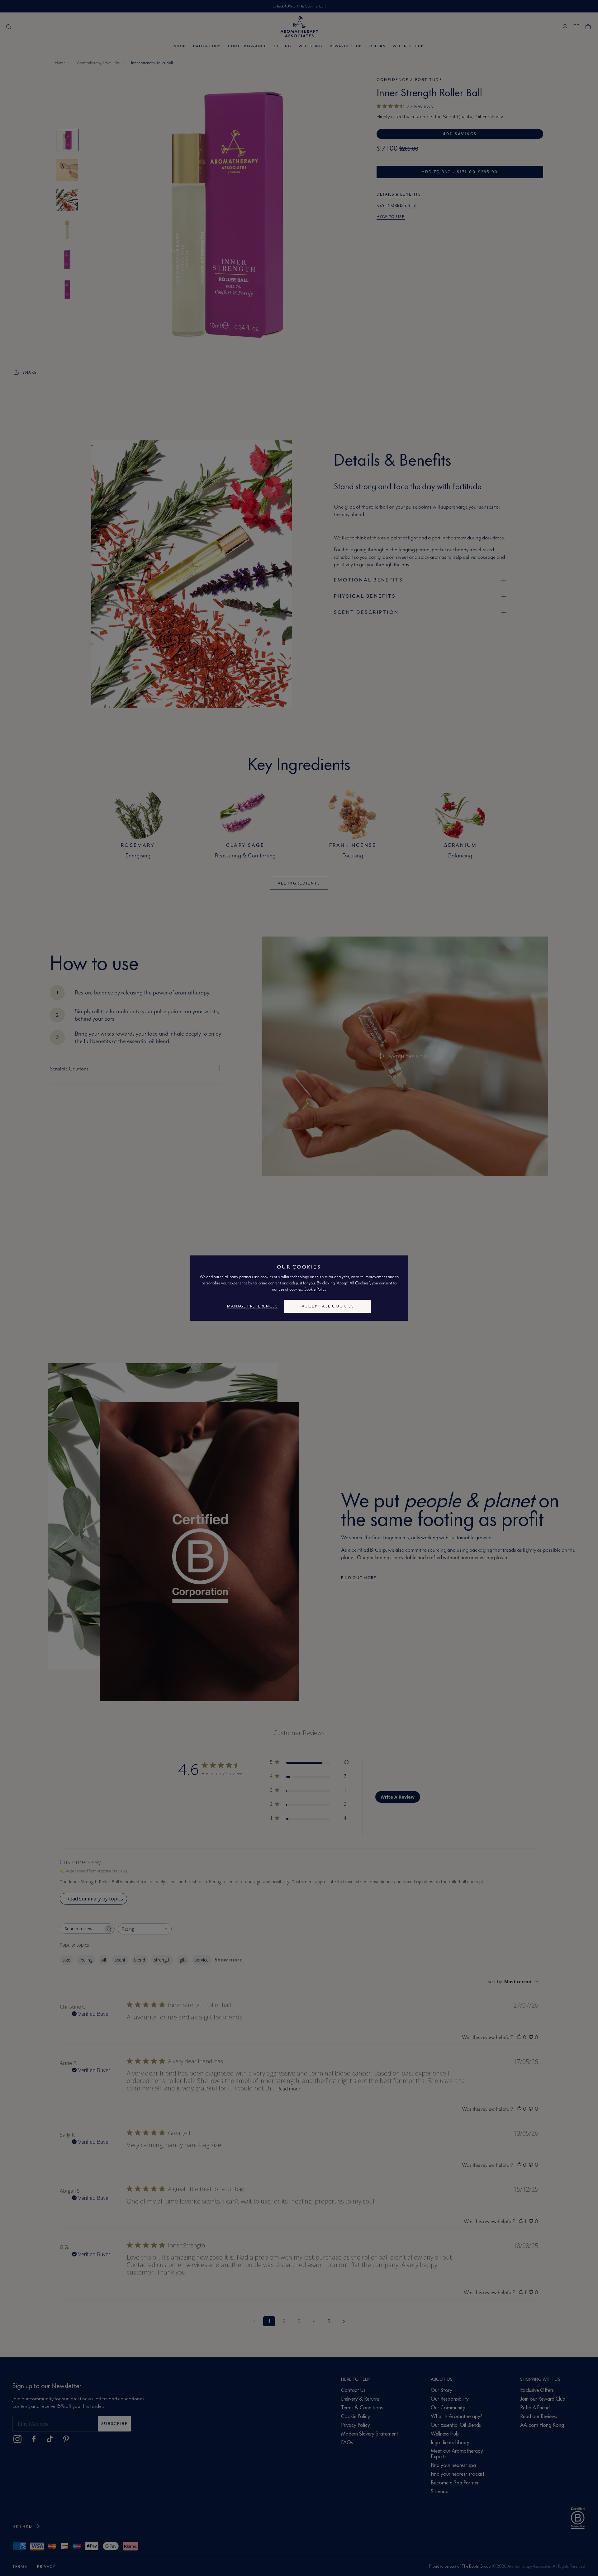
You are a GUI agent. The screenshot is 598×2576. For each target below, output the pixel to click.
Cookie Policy (315, 1289)
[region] (299, 1288)
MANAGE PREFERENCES (252, 1306)
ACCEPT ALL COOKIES (328, 1306)
